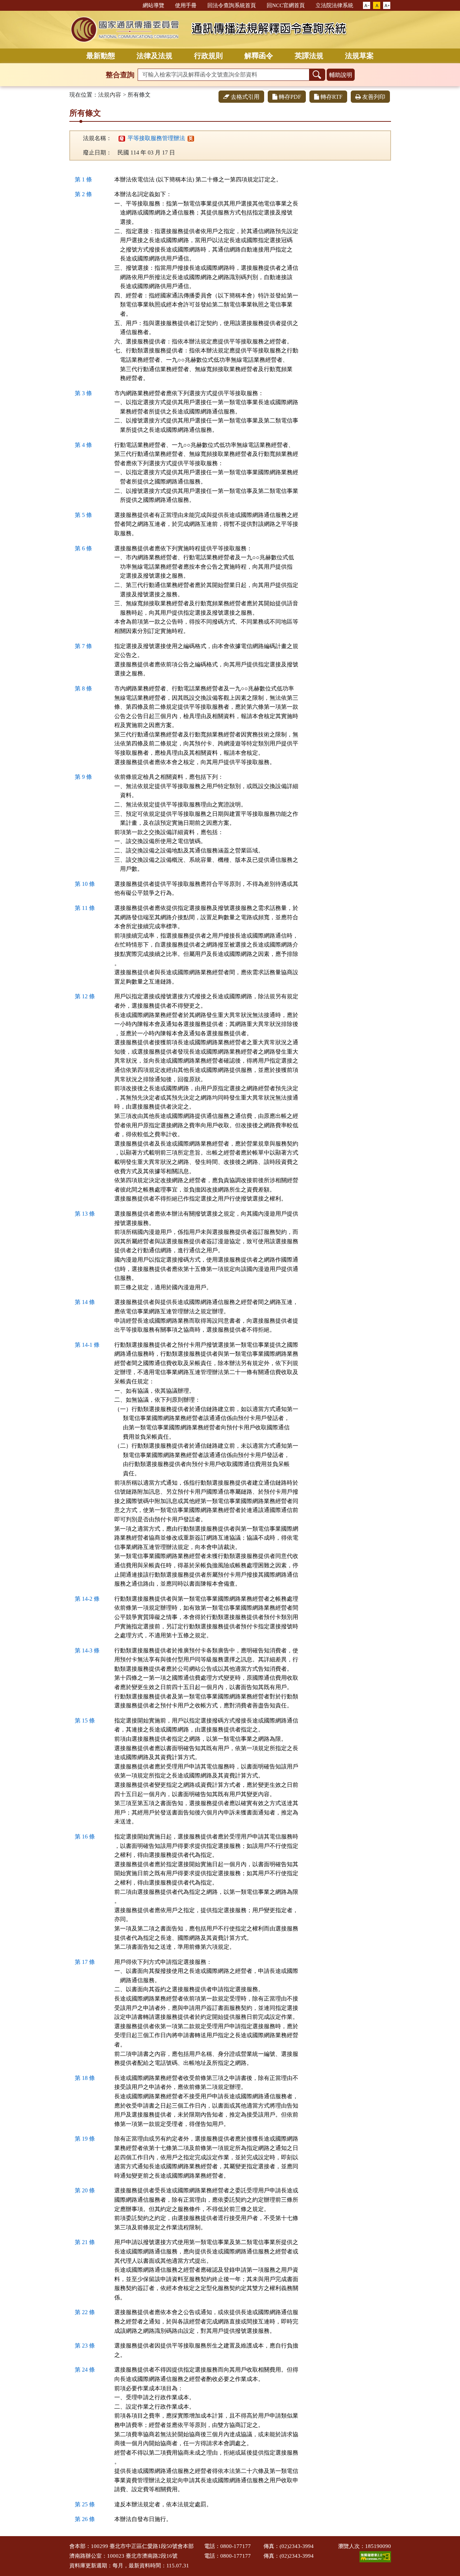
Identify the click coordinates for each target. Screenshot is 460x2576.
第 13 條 (85, 1214)
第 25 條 (85, 2504)
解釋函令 (259, 56)
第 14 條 (85, 1302)
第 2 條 (83, 194)
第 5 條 (83, 515)
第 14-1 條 (87, 1345)
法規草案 (359, 56)
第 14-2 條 (87, 1599)
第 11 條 (85, 908)
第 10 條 (85, 884)
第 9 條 (83, 777)
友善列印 (374, 97)
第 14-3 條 (87, 1650)
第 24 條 (85, 2370)
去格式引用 (245, 97)
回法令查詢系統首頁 (232, 5)
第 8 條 (83, 688)
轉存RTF (332, 97)
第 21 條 (85, 2242)
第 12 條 (85, 996)
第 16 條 (85, 1837)
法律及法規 (155, 56)
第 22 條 (85, 2312)
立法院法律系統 (334, 5)
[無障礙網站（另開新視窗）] (375, 2556)
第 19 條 (85, 2139)
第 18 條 (85, 2078)
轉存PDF (290, 97)
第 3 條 (83, 393)
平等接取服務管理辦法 (152, 138)
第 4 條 (83, 445)
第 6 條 (83, 548)
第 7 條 (83, 646)
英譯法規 (309, 56)
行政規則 (208, 56)
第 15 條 (85, 1721)
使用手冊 (186, 5)
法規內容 (110, 95)
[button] (367, 6)
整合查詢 (120, 75)
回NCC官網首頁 (286, 5)
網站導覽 (153, 5)
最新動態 (101, 56)
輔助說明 (341, 75)
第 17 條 (85, 1962)
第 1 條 (83, 179)
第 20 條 (85, 2190)
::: (134, 5)
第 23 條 (85, 2346)
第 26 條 (85, 2519)
